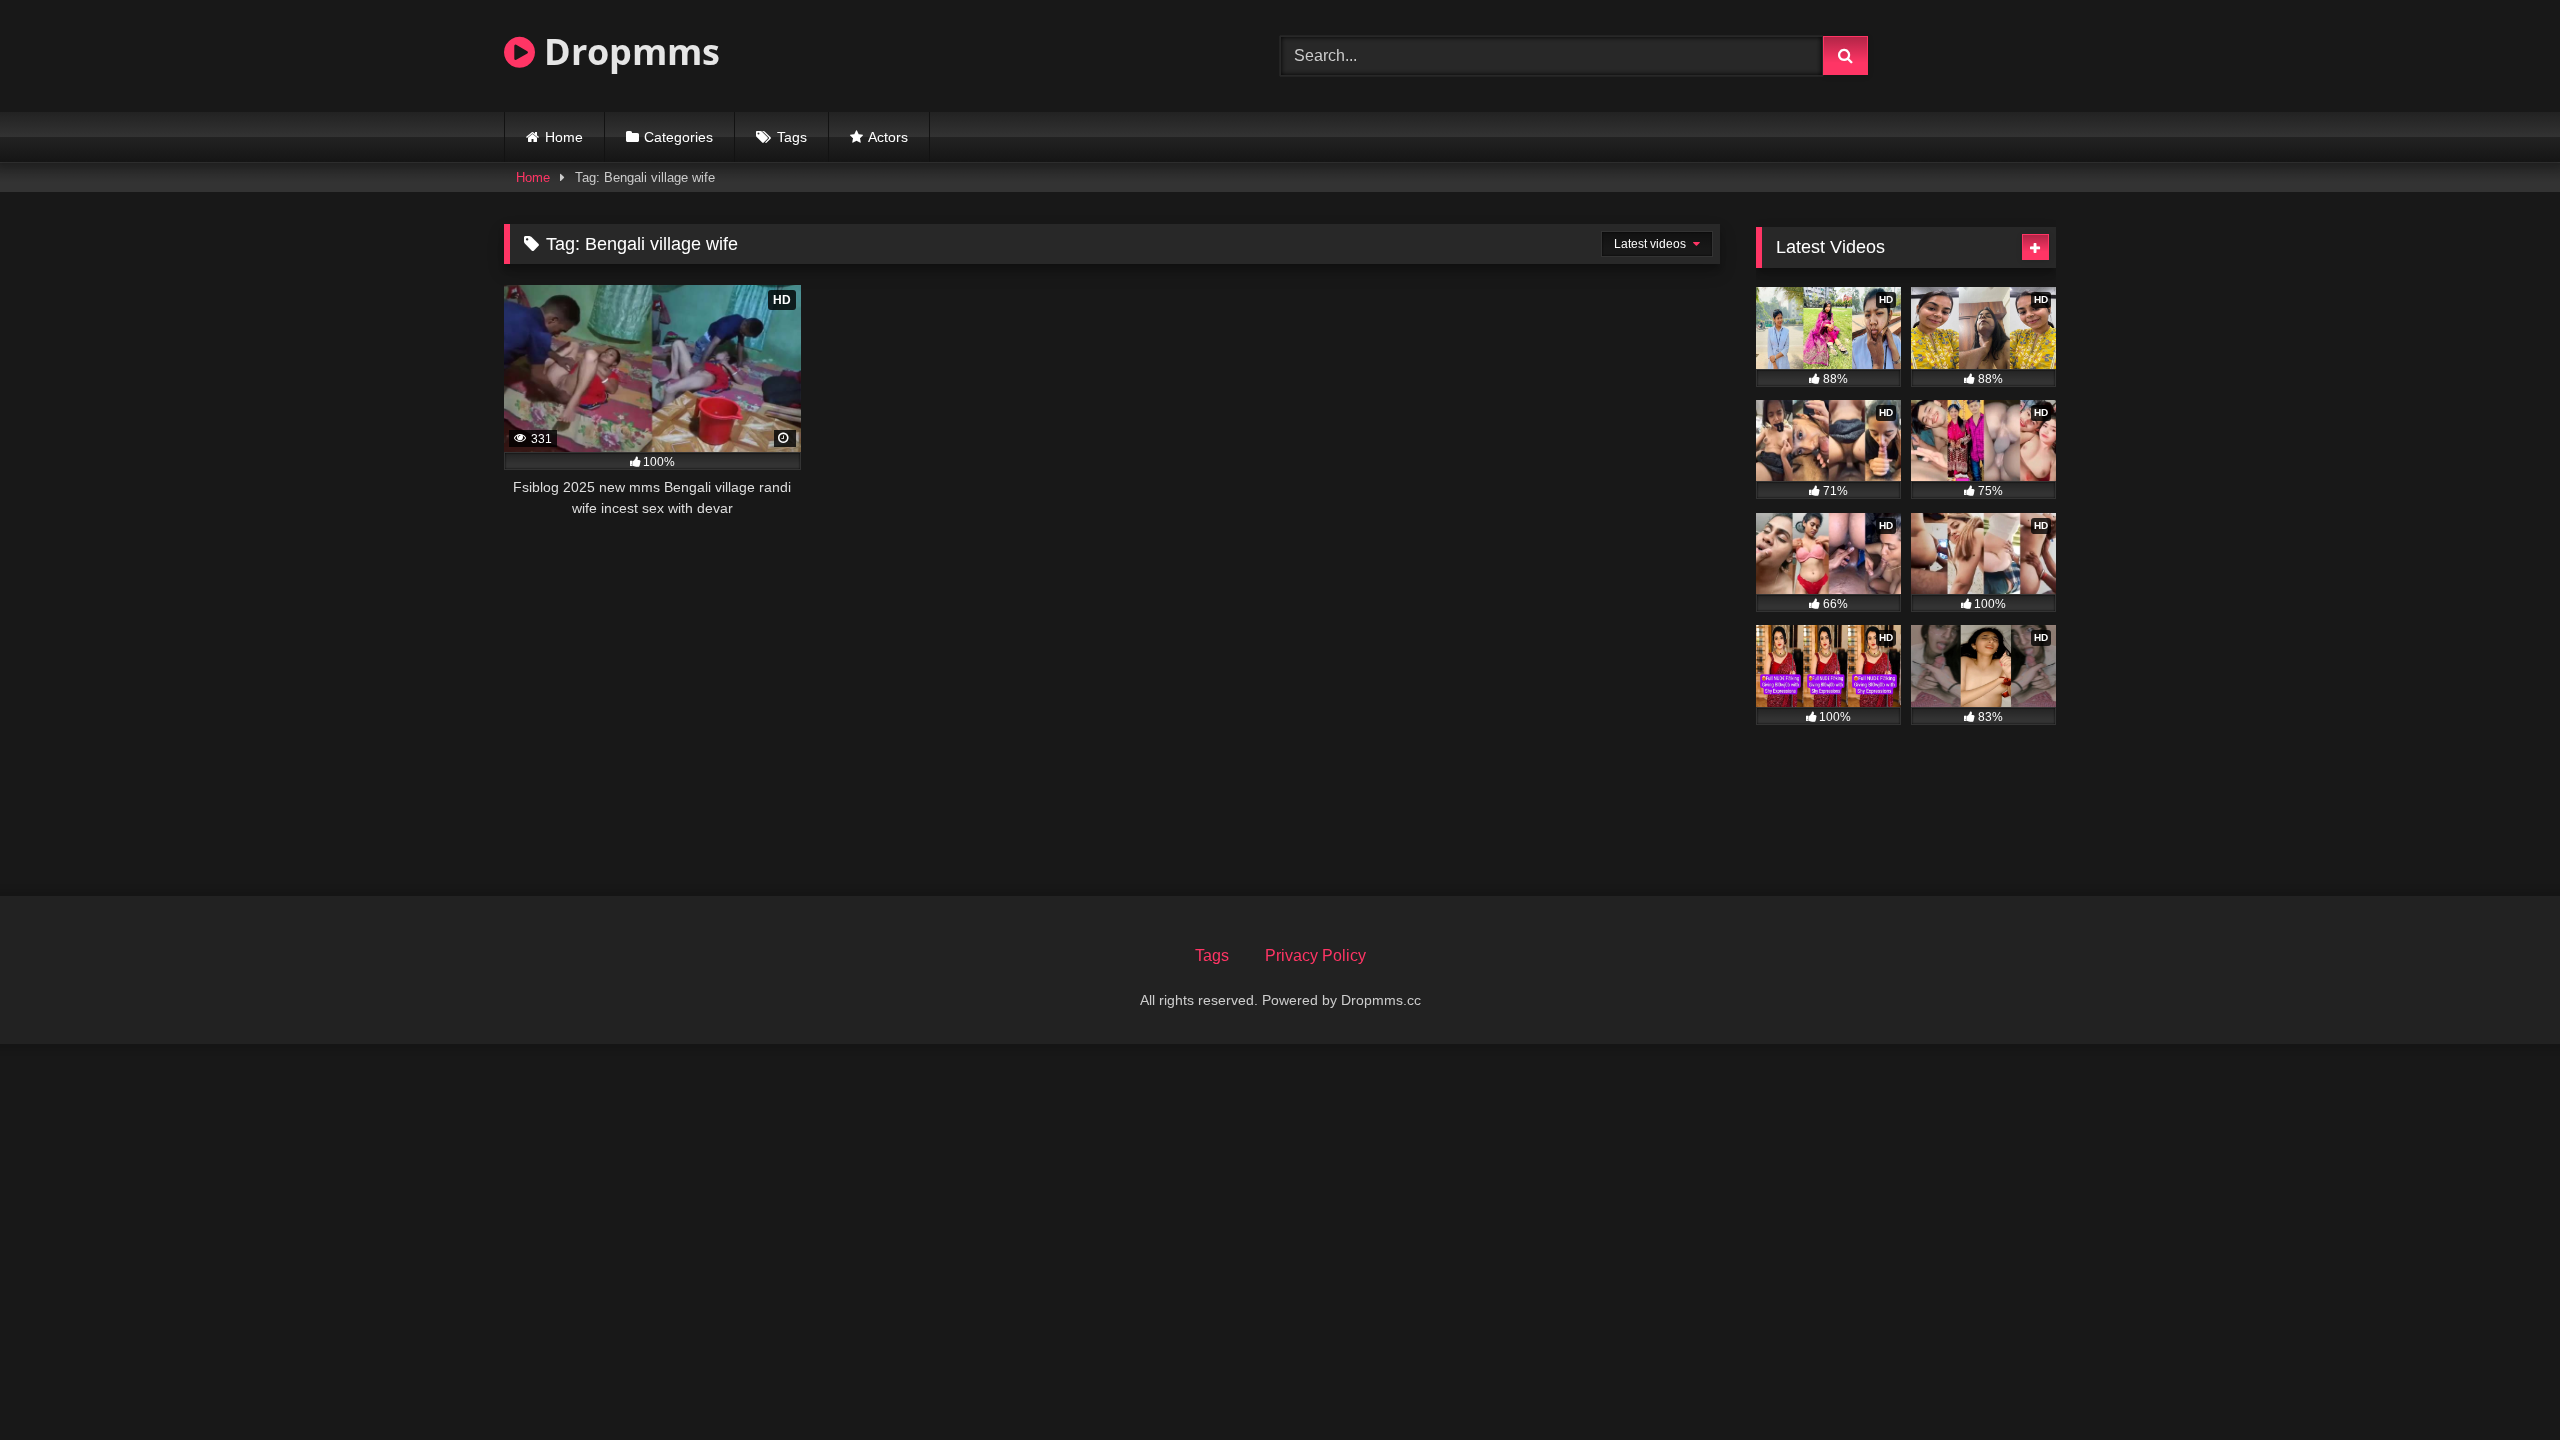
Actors (888, 137)
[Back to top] (2498, 1380)
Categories (678, 137)
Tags (792, 137)
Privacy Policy (1315, 955)
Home (564, 137)
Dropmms (627, 51)
